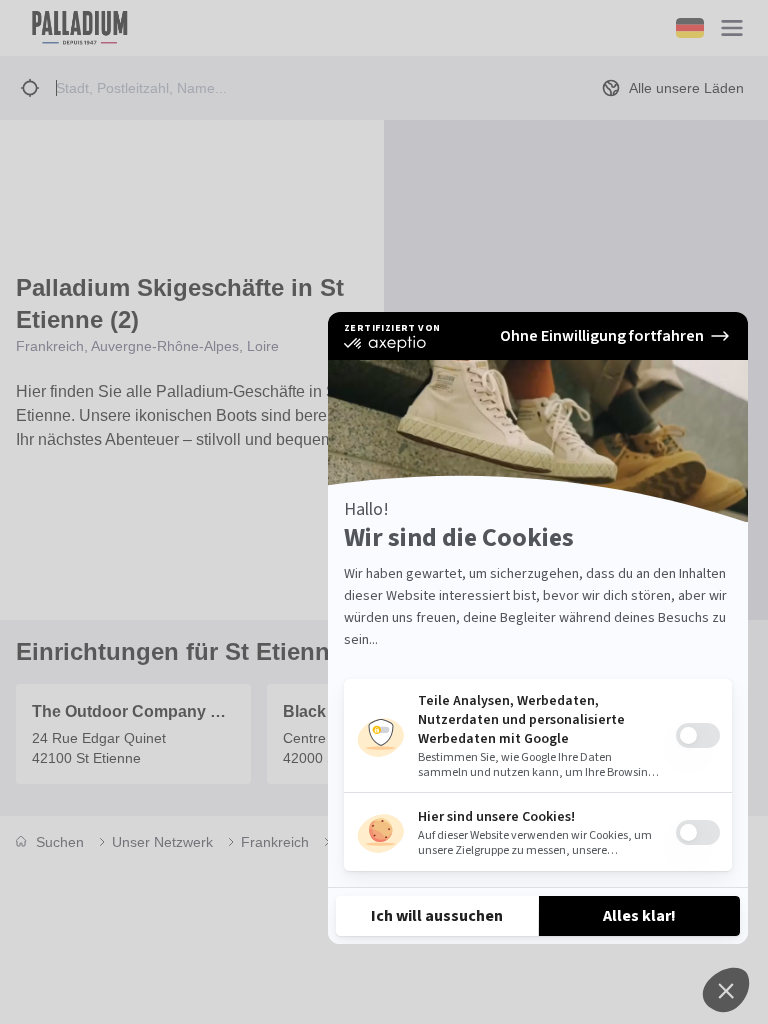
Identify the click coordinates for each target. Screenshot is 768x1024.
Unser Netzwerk (162, 842)
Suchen (60, 842)
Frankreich (275, 842)
